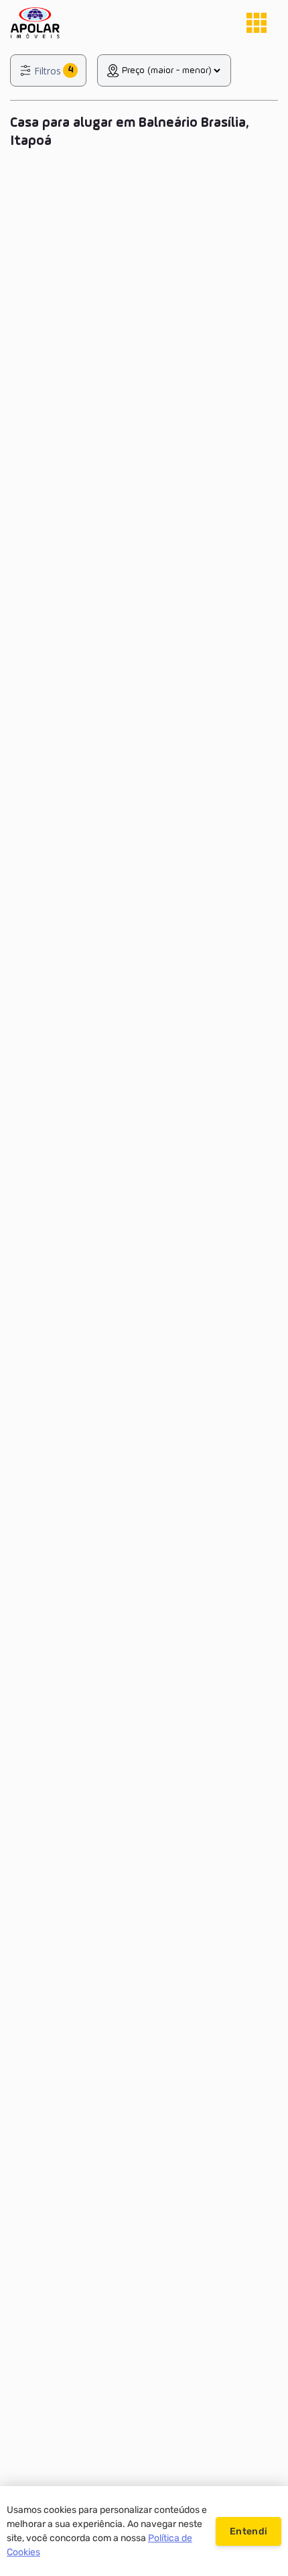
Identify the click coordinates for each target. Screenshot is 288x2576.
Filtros (48, 71)
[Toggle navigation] (257, 23)
